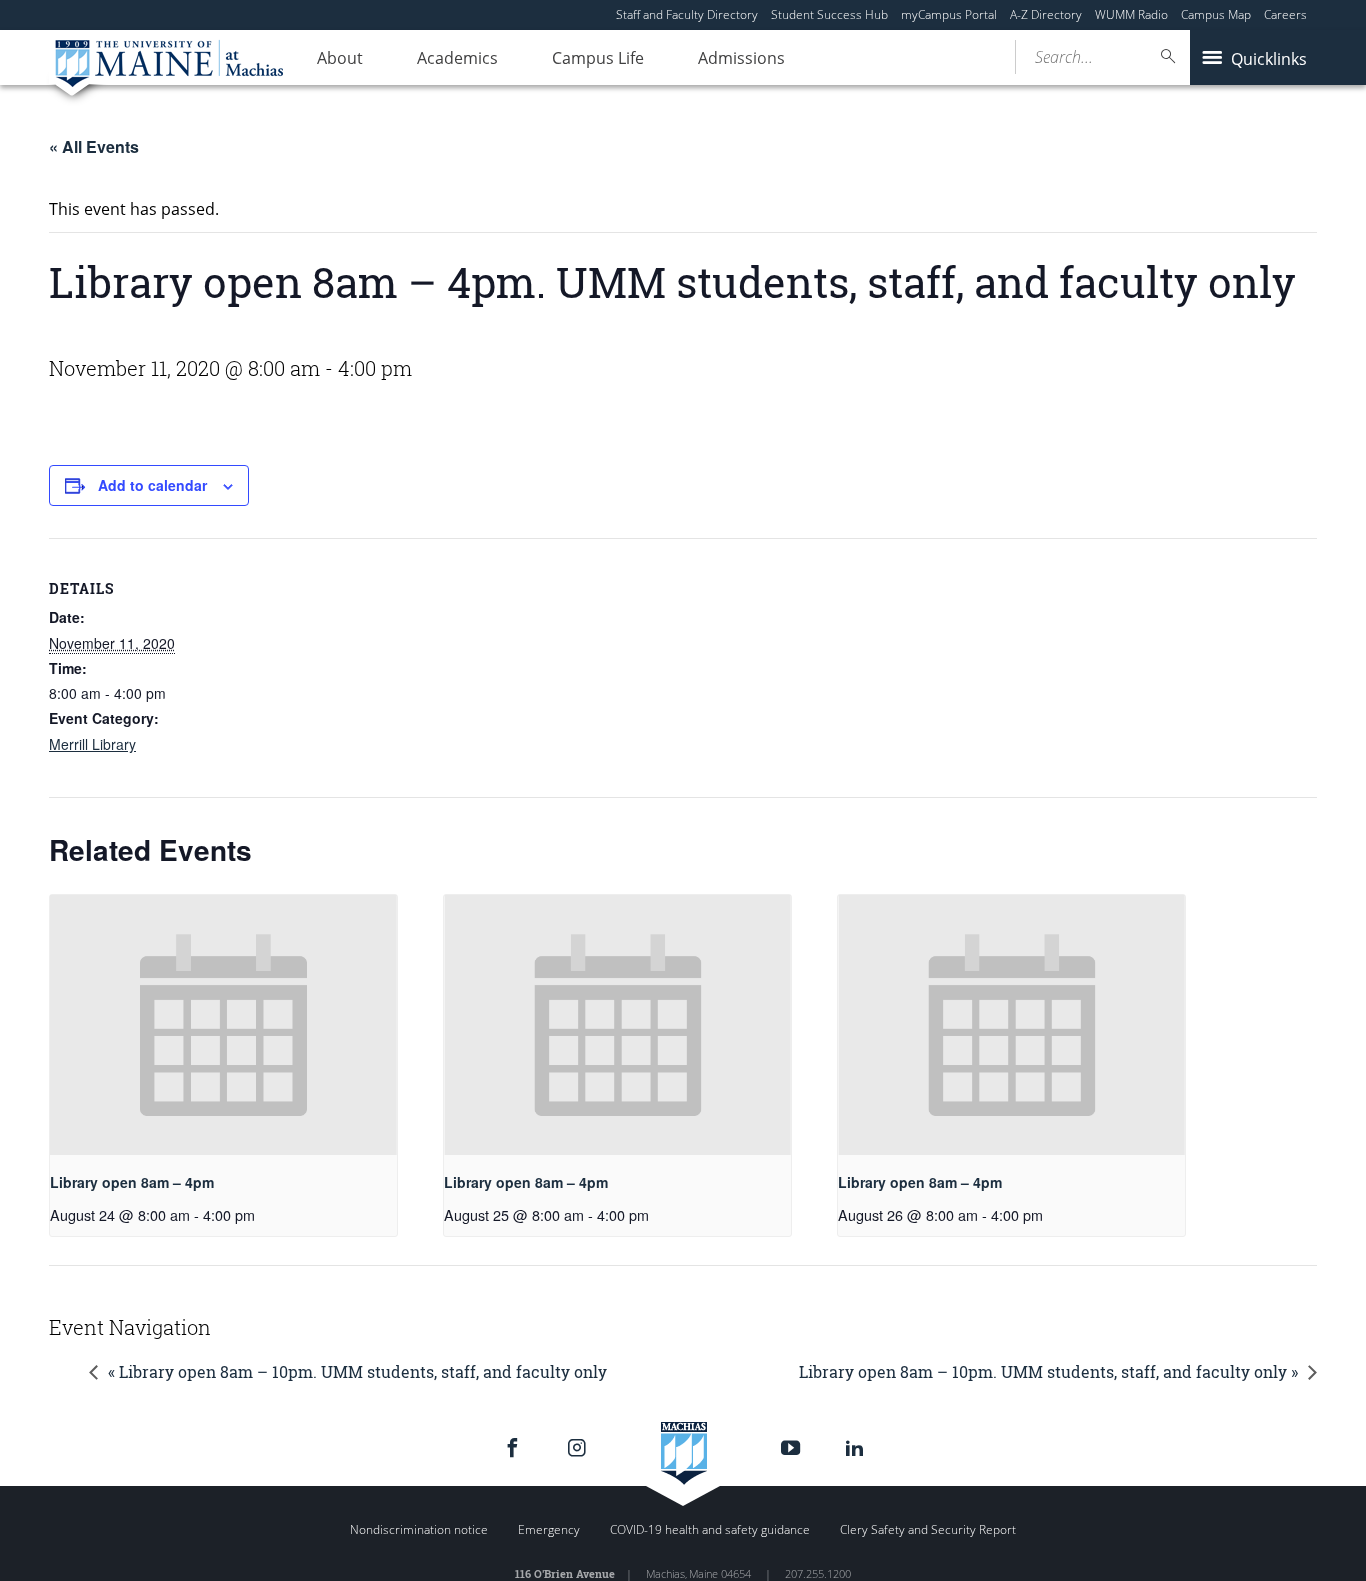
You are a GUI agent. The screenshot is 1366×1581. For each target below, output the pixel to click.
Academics (457, 58)
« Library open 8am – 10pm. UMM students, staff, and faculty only (357, 1371)
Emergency (549, 1529)
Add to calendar (152, 485)
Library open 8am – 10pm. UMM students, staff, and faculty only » (1048, 1371)
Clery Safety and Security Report (928, 1529)
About (340, 58)
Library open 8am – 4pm (132, 1182)
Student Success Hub (829, 14)
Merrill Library (92, 744)
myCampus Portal (949, 14)
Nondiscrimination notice (419, 1529)
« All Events (94, 146)
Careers (1285, 14)
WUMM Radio (1131, 14)
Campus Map (1216, 14)
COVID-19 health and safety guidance (710, 1529)
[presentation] (223, 1025)
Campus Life (598, 58)
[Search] (1169, 56)
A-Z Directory (1046, 14)
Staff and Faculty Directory (687, 14)
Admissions (741, 58)
